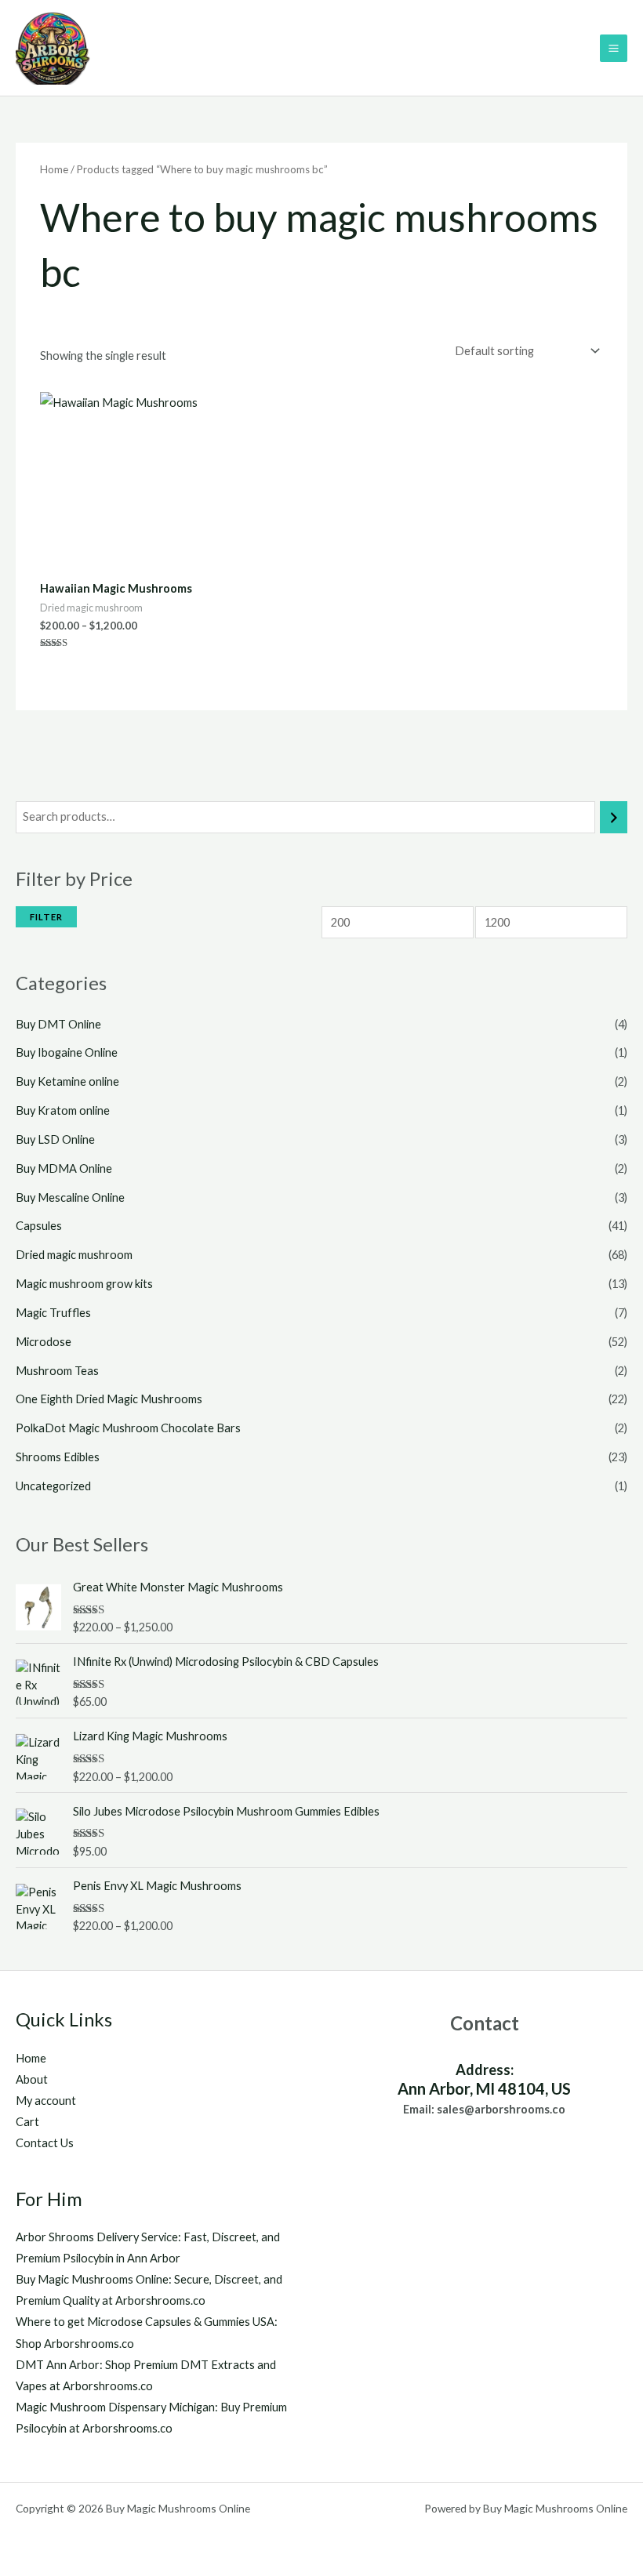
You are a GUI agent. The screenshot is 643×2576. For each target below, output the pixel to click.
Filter (46, 917)
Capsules (39, 1226)
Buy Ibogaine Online (67, 1052)
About (32, 2079)
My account (46, 2101)
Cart (27, 2122)
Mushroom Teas (57, 1371)
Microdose (44, 1342)
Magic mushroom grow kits (84, 1284)
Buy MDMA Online (64, 1168)
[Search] (614, 817)
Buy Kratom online (63, 1110)
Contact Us (45, 2143)
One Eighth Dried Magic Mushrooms (109, 1399)
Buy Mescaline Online (70, 1197)
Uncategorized (53, 1486)
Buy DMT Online (58, 1024)
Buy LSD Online (55, 1139)
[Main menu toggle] (614, 48)
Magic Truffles (53, 1313)
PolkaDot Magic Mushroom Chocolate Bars (128, 1428)
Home (54, 169)
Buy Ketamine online (67, 1081)
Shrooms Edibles (58, 1457)
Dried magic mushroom (74, 1255)
